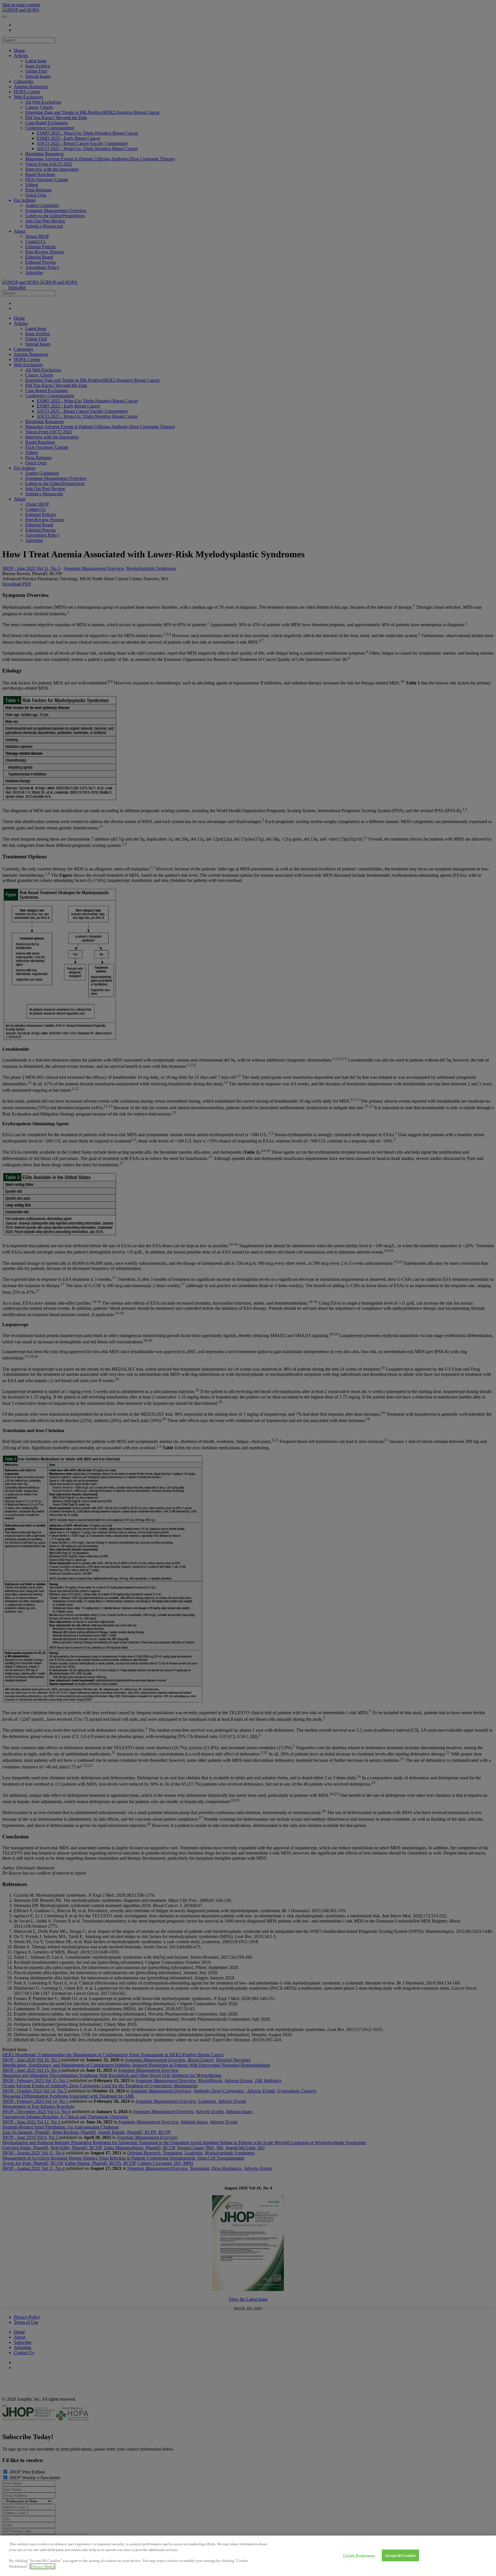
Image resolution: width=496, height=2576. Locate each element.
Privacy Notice (42, 2566)
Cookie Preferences (359, 2555)
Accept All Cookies (400, 2555)
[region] (248, 2556)
